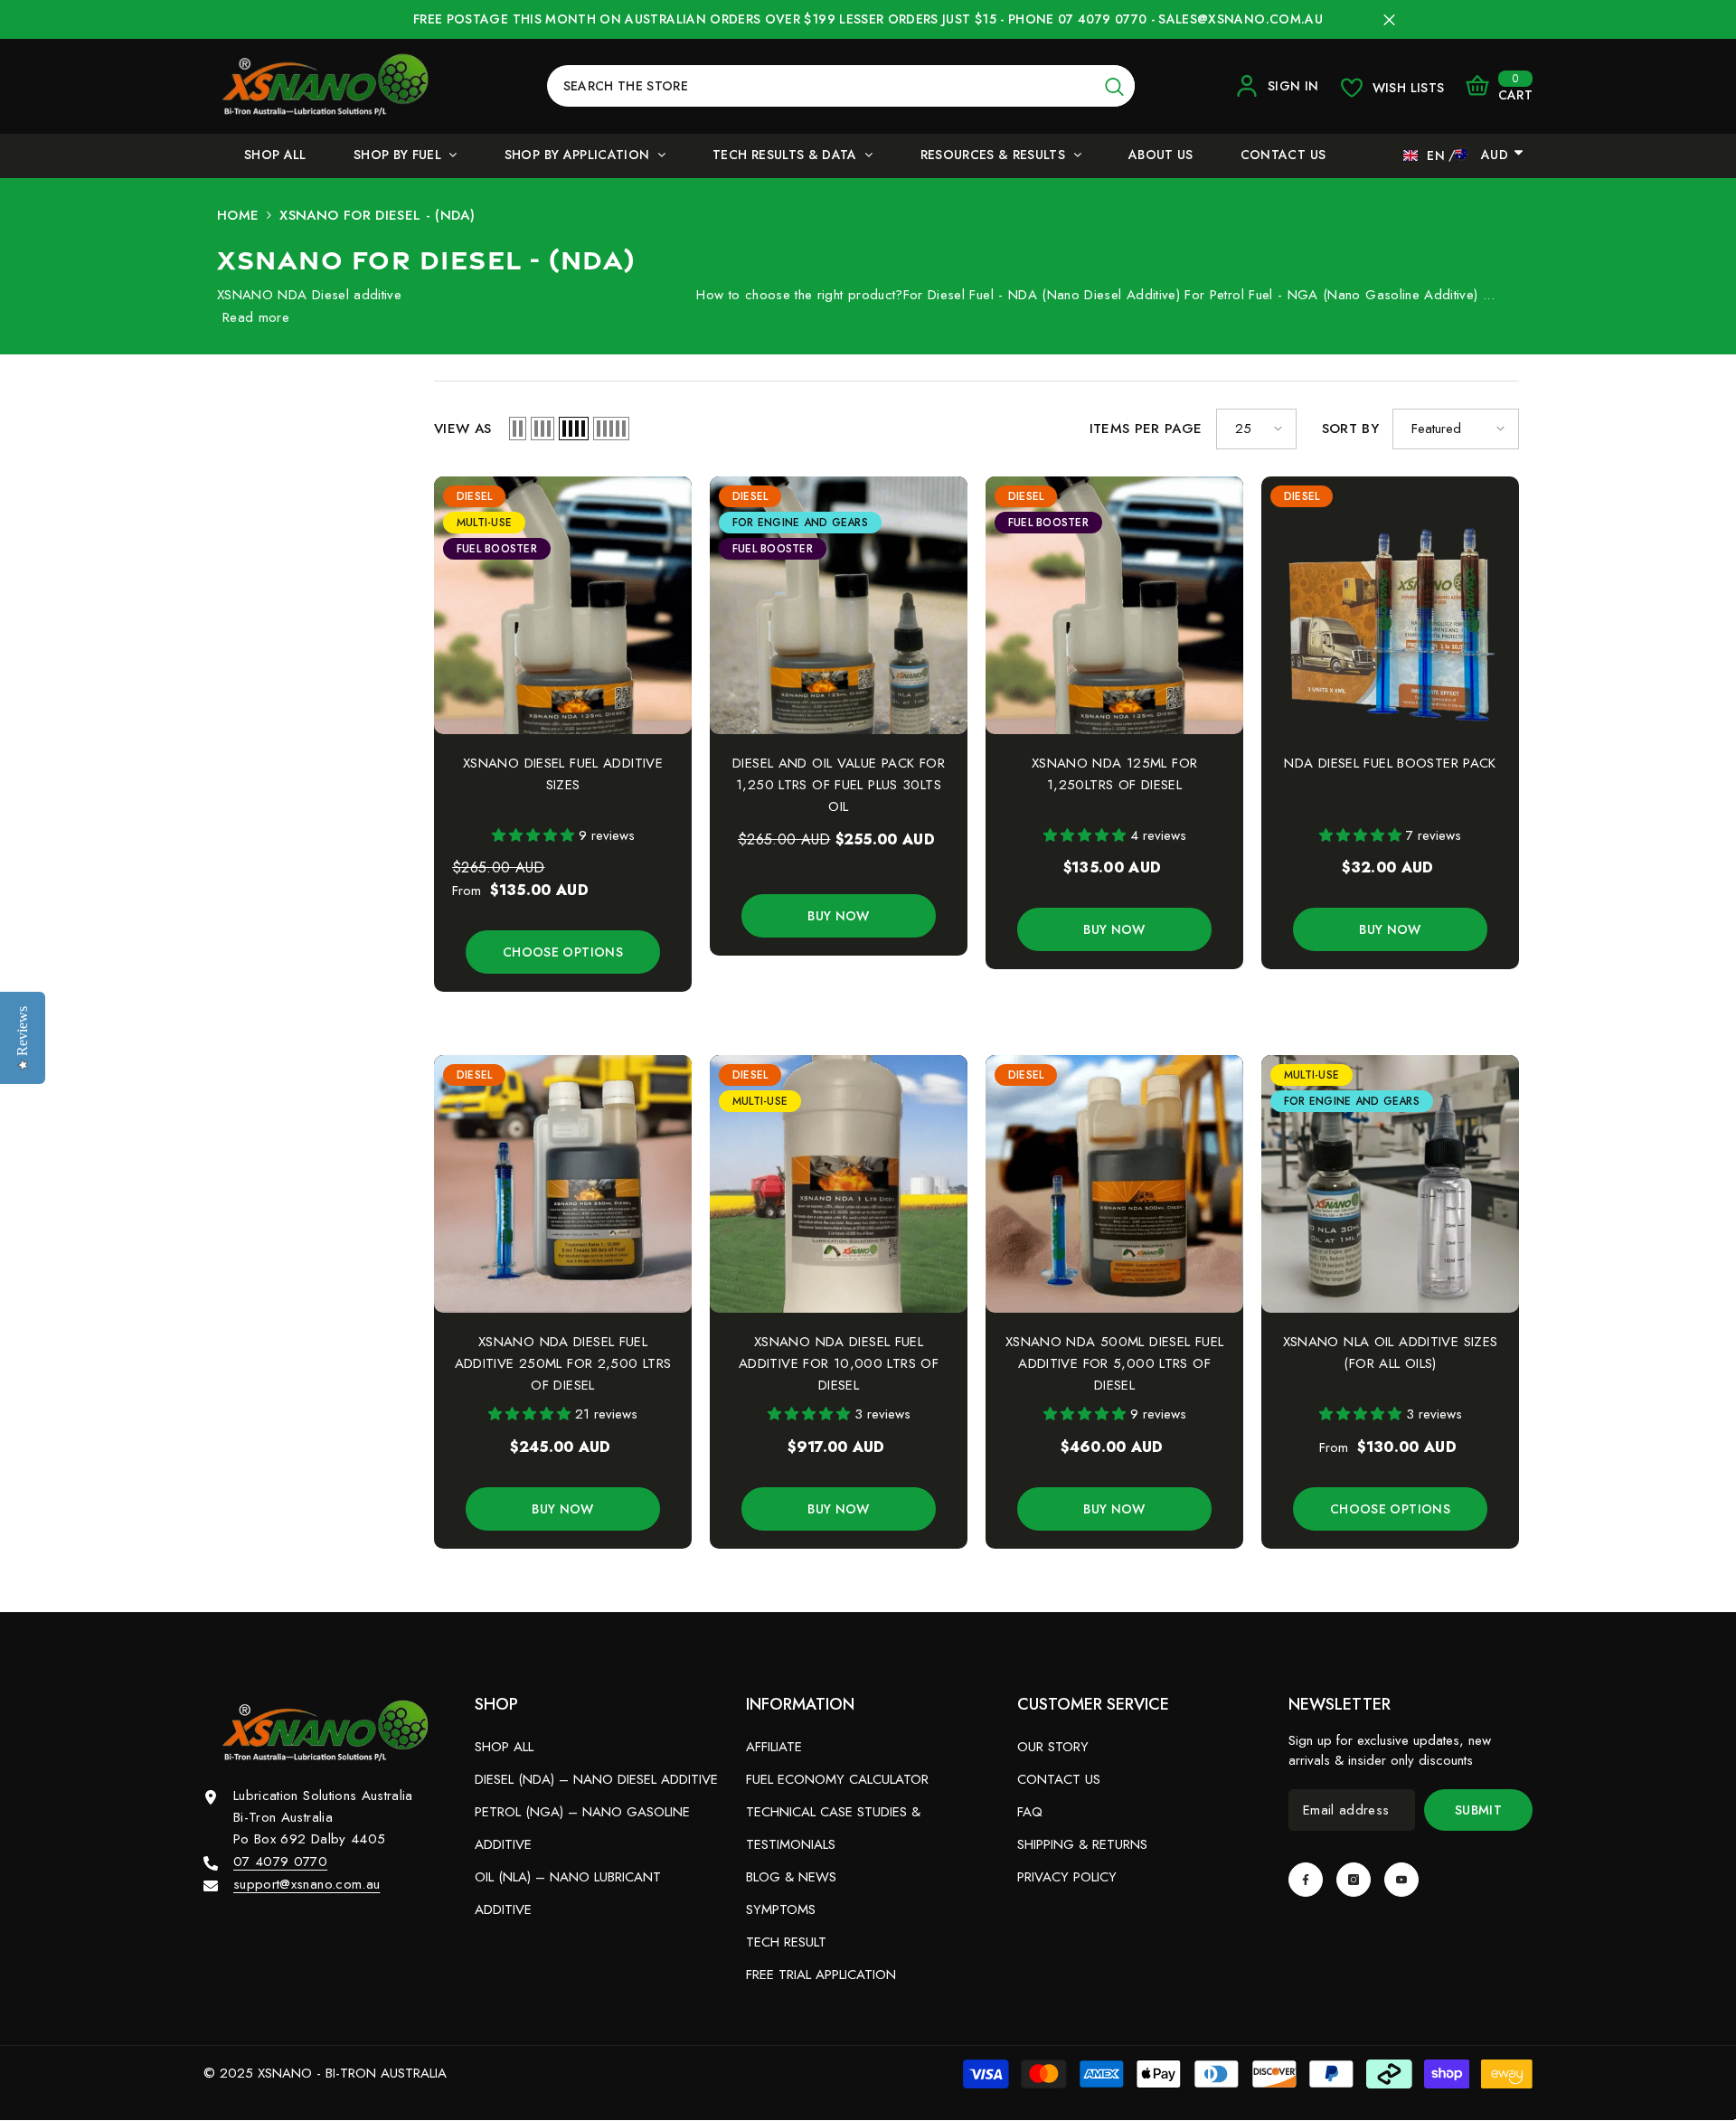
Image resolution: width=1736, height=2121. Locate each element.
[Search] (841, 86)
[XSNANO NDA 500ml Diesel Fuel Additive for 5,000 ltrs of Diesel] (1114, 1184)
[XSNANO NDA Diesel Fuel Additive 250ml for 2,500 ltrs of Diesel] (563, 1184)
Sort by (1350, 429)
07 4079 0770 (280, 1862)
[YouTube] (1401, 1880)
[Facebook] (1306, 1880)
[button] (518, 429)
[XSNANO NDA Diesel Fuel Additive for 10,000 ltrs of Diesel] (839, 1184)
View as (462, 429)
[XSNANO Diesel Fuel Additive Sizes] (563, 605)
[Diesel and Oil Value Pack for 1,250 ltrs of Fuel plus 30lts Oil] (839, 605)
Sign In (1293, 86)
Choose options (563, 952)
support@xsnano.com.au (307, 1884)
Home (238, 215)
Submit (1478, 1810)
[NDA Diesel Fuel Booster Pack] (1390, 605)
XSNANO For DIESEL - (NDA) (377, 215)
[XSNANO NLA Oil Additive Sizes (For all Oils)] (1390, 1184)
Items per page (1146, 429)
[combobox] (821, 86)
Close (1389, 19)
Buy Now (838, 916)
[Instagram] (1354, 1880)
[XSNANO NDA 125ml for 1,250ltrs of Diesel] (1114, 605)
